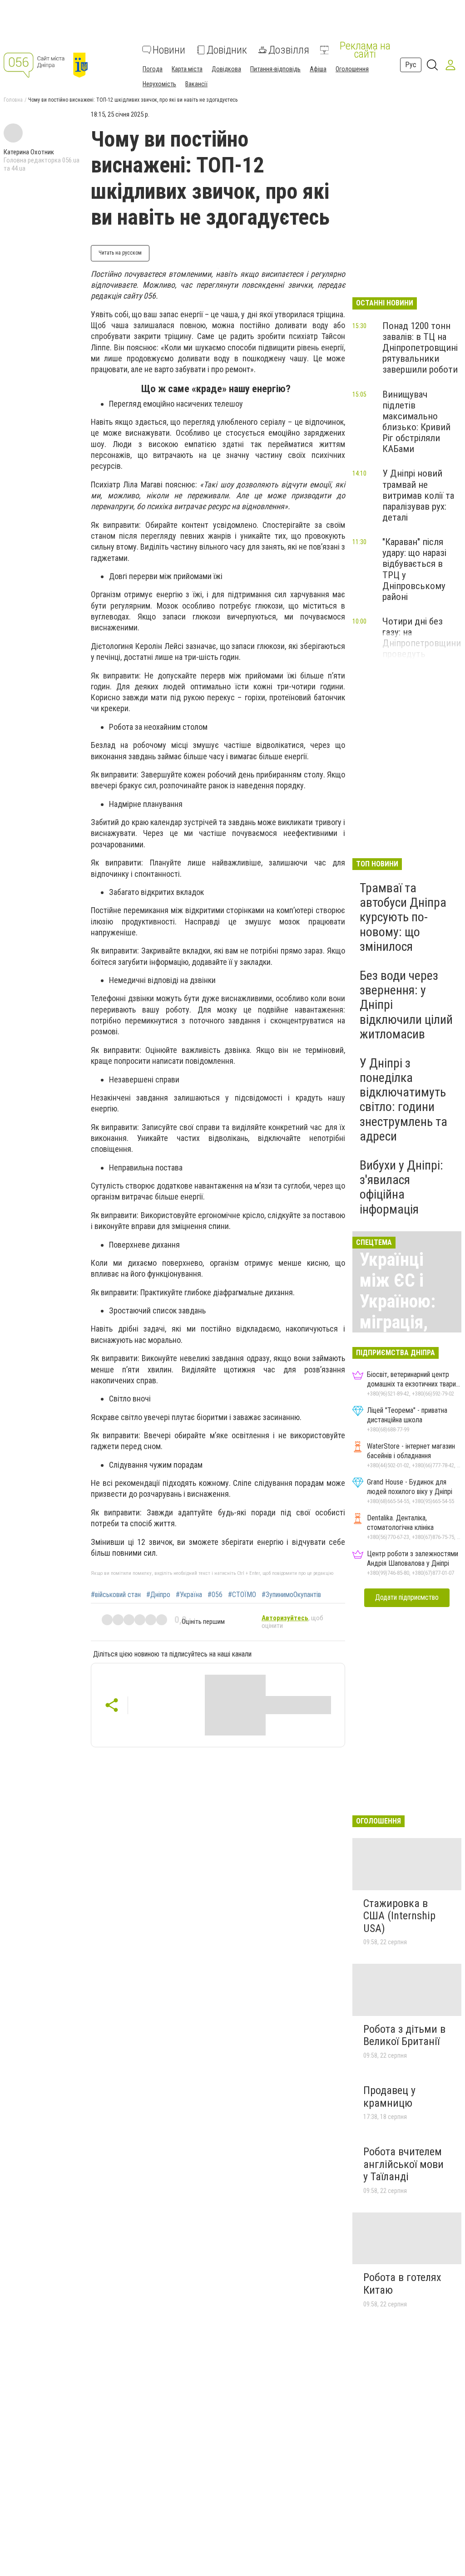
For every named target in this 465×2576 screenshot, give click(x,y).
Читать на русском (120, 253)
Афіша (318, 69)
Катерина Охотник (29, 152)
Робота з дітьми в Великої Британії (404, 2035)
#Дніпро (158, 1595)
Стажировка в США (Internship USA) (399, 1916)
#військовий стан (116, 1595)
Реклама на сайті (365, 50)
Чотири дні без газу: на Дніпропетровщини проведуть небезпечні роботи (422, 643)
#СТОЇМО (242, 1595)
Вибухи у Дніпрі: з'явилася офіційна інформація (401, 1187)
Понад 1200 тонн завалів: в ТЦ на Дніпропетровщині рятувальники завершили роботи (420, 348)
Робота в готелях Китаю (402, 2284)
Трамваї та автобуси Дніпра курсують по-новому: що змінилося (403, 917)
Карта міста (187, 69)
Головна (13, 100)
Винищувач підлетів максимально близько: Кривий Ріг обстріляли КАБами (416, 422)
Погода (153, 69)
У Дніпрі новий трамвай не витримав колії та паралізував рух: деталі (418, 495)
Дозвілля (289, 50)
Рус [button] (411, 65)
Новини (169, 50)
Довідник (227, 50)
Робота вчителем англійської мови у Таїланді (403, 2164)
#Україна (189, 1595)
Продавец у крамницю (389, 2097)
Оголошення (352, 69)
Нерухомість (159, 84)
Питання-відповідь (275, 69)
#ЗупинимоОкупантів (291, 1595)
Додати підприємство (407, 1597)
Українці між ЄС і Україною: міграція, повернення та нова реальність (404, 1322)
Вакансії (196, 84)
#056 (215, 1595)
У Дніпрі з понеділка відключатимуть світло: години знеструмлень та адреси (403, 1100)
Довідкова (226, 69)
